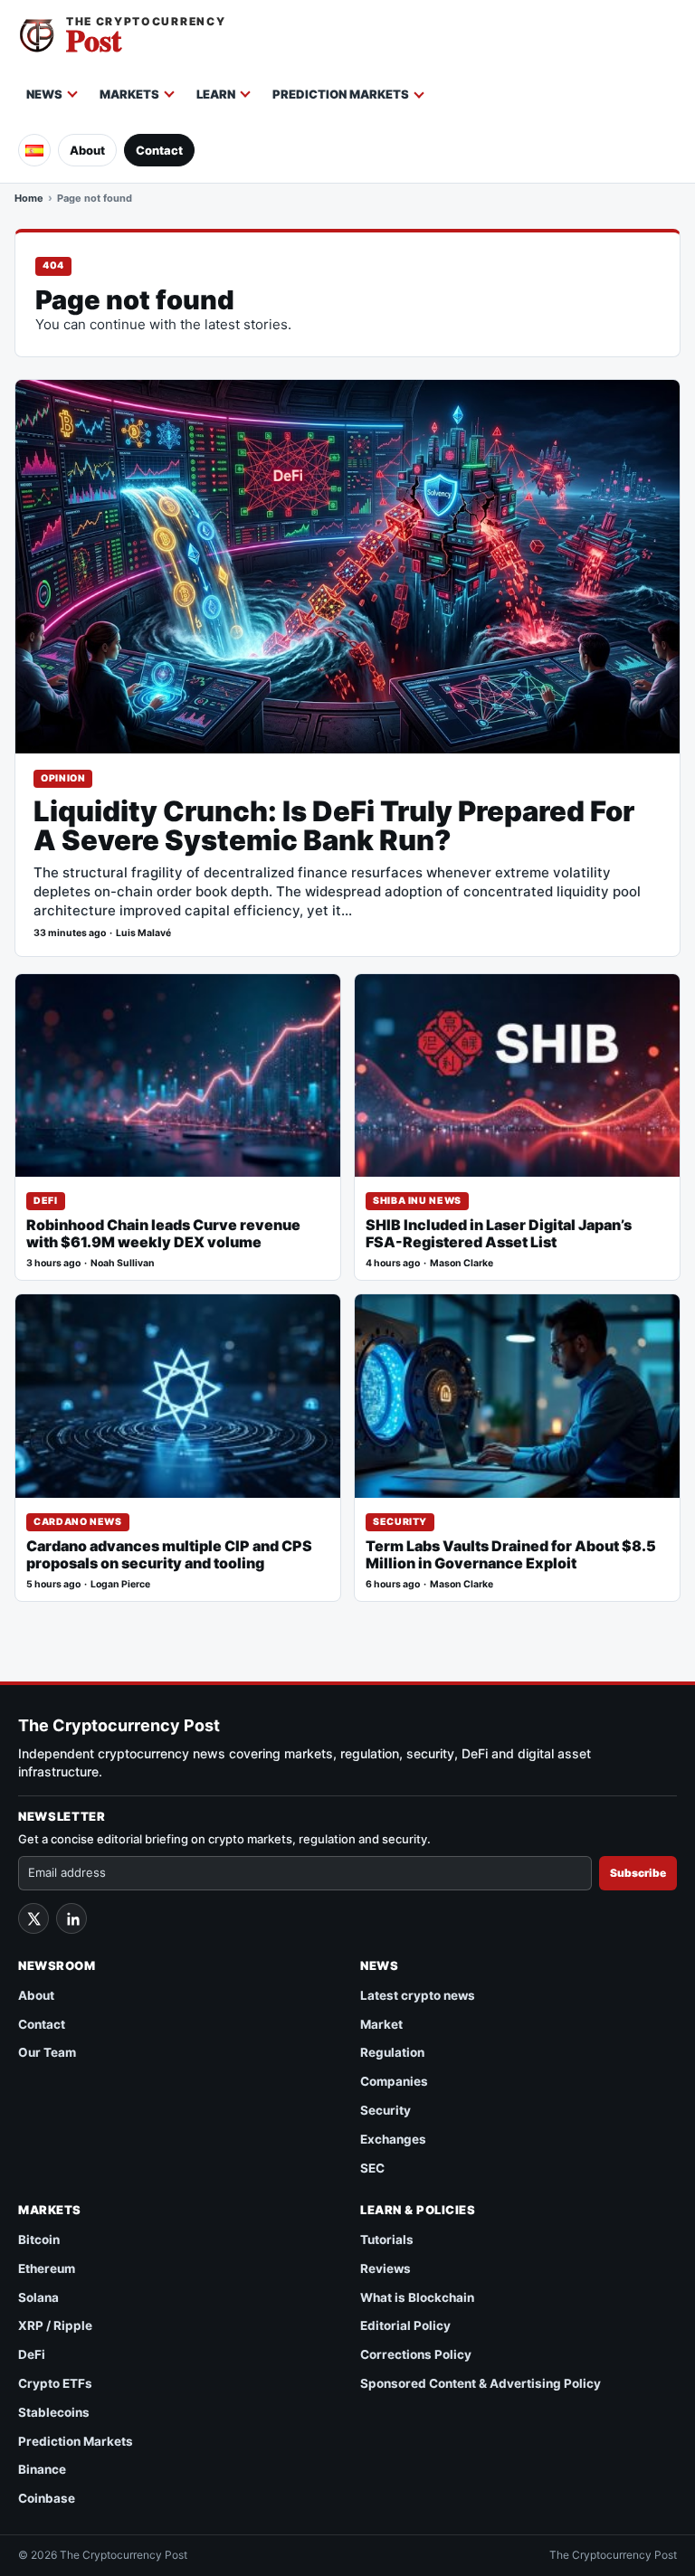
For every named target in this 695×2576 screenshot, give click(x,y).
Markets (129, 94)
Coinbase (47, 2498)
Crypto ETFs (55, 2383)
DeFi (46, 1201)
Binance (42, 2469)
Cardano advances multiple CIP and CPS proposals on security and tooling (169, 1555)
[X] (33, 1918)
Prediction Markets (341, 94)
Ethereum (47, 2268)
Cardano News (78, 1522)
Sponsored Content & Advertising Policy (481, 2383)
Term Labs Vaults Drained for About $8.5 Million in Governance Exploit (511, 1555)
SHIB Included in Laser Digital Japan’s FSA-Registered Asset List (499, 1234)
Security (400, 1522)
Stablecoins (54, 2412)
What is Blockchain (417, 2297)
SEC (372, 2168)
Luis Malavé (143, 933)
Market (381, 2024)
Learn (216, 94)
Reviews (386, 2268)
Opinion (63, 778)
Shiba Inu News (417, 1201)
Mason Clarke (462, 1263)
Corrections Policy (416, 2354)
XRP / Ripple (55, 2325)
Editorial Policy (405, 2325)
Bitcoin (39, 2240)
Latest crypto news (418, 1995)
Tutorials (387, 2240)
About (87, 150)
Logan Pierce (120, 1584)
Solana (38, 2297)
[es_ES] (34, 150)
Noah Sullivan (123, 1263)
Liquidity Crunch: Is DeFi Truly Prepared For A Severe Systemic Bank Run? (334, 826)
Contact (159, 150)
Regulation (392, 2052)
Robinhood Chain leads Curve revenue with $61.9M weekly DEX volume (163, 1234)
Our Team (47, 2052)
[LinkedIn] (71, 1918)
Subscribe (638, 1873)
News (44, 94)
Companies (394, 2081)
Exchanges (393, 2139)
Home (29, 198)
